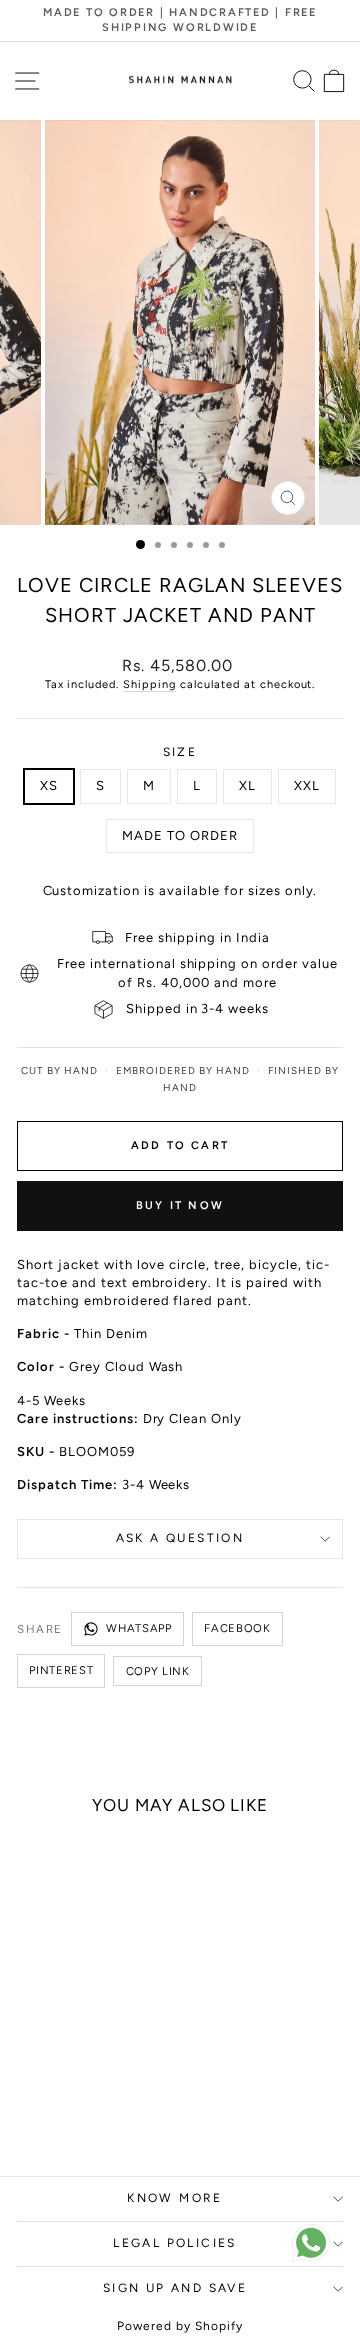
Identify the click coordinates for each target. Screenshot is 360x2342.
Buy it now (180, 1205)
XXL (307, 785)
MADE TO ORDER (180, 835)
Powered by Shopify (180, 2326)
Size (180, 752)
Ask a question (180, 1538)
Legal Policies (175, 2243)
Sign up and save (175, 2288)
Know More (175, 2198)
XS (49, 785)
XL (247, 785)
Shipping (149, 684)
